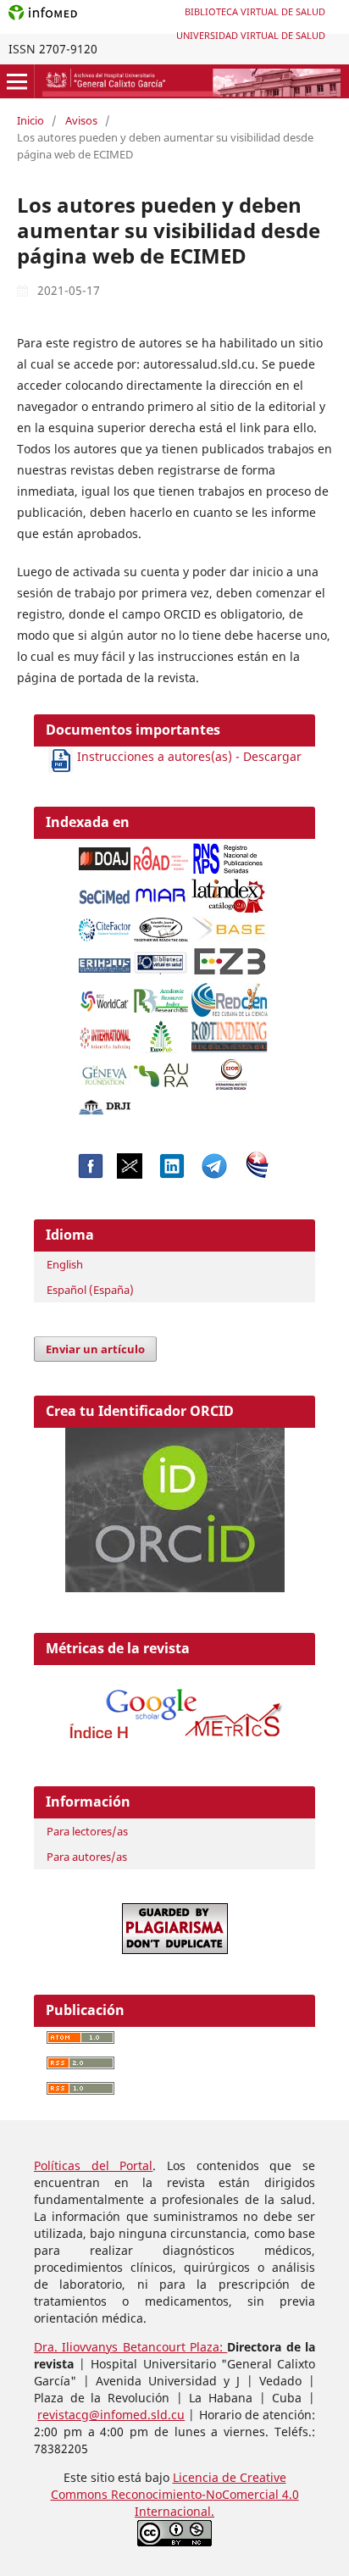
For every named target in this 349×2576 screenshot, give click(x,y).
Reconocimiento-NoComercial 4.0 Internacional (205, 2503)
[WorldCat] (105, 996)
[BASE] (231, 925)
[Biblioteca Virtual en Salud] (161, 959)
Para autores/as (87, 1857)
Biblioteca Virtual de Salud (255, 11)
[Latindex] (230, 891)
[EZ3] (230, 958)
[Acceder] (174, 1743)
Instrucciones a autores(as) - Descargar (188, 756)
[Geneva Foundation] (105, 1071)
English (65, 1264)
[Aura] (161, 1071)
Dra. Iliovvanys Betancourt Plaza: (130, 2347)
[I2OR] (231, 1070)
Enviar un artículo (95, 1349)
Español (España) (90, 1290)
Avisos (81, 120)
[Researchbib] (161, 996)
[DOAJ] (105, 855)
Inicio (30, 120)
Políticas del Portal (93, 2165)
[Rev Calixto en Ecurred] (258, 1174)
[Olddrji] (105, 1103)
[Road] (161, 854)
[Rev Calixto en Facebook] (91, 1174)
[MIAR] (161, 892)
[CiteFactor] (105, 925)
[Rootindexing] (230, 1033)
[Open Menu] (17, 81)
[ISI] (105, 1033)
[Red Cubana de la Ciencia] (230, 995)
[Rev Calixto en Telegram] (214, 1174)
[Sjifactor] (161, 925)
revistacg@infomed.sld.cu (111, 2415)
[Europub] (161, 1033)
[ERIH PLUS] (105, 961)
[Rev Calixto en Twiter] (130, 1174)
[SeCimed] (105, 892)
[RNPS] (230, 854)
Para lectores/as (87, 1831)
